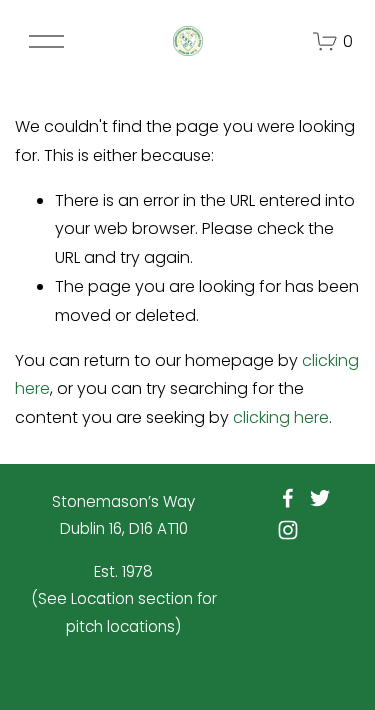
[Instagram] (288, 530)
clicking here (281, 417)
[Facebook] (288, 498)
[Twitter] (320, 498)
